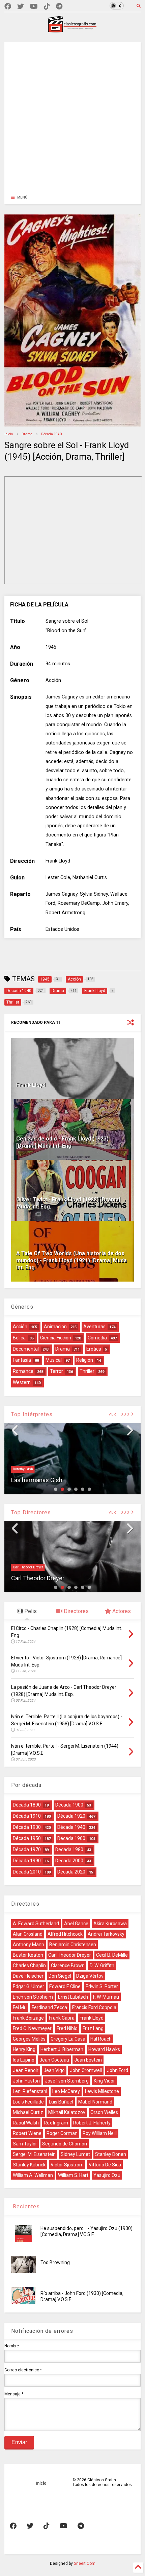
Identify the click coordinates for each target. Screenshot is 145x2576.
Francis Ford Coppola (94, 2007)
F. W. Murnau (106, 1997)
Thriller (87, 1371)
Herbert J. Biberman (62, 2049)
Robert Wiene (27, 2133)
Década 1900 (69, 1805)
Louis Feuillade (28, 2102)
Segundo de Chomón (65, 2144)
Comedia (97, 1338)
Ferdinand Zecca (49, 2007)
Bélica (19, 1338)
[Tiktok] (47, 7)
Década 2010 (27, 1872)
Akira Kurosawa (110, 1924)
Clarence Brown (68, 1965)
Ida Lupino (24, 2060)
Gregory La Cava (68, 2039)
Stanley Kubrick (29, 2165)
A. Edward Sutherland (36, 1924)
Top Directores (31, 1512)
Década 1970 (27, 1849)
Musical (54, 1360)
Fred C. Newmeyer (32, 2028)
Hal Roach (101, 2039)
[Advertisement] (72, 115)
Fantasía (22, 1360)
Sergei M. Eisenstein (34, 2154)
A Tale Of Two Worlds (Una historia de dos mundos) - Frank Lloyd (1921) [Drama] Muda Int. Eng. (71, 1260)
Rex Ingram (56, 2123)
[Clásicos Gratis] (72, 30)
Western (22, 1382)
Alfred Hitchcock (65, 1934)
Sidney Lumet (75, 2154)
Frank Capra (62, 2018)
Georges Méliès (29, 2039)
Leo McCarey (66, 2091)
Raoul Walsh (26, 2123)
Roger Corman (62, 2133)
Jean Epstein (88, 2060)
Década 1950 (27, 1838)
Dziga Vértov (90, 1976)
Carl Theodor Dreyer (28, 1567)
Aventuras (94, 1327)
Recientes (25, 2206)
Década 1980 (69, 1849)
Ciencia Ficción (56, 1338)
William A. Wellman (33, 2175)
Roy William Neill (100, 2133)
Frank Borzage (28, 2018)
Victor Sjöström (67, 2165)
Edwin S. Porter (102, 1986)
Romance (23, 1371)
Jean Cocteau (54, 2060)
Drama (27, 434)
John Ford (118, 2070)
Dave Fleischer (28, 1976)
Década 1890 (27, 1805)
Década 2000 (69, 1861)
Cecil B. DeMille (112, 1955)
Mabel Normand (95, 2102)
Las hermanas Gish (37, 1480)
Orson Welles (104, 2112)
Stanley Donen (111, 2154)
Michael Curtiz (28, 2112)
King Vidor (104, 2081)
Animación (55, 1327)
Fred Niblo (67, 2028)
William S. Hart (73, 2175)
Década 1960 (71, 1838)
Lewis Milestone (102, 2091)
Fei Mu (20, 2007)
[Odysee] (34, 7)
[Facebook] (8, 7)
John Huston (26, 2081)
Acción (20, 1327)
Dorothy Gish (23, 1469)
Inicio (9, 434)
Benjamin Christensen (73, 1945)
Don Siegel (60, 1976)
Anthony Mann (28, 1945)
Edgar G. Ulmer (28, 1986)
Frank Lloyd (31, 1085)
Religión (85, 1360)
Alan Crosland (28, 1934)
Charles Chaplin (29, 1965)
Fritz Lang (93, 2028)
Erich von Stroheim (33, 1997)
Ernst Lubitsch (73, 1997)
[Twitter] (21, 7)
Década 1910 (27, 1816)
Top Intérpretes (32, 1414)
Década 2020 (71, 1872)
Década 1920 (71, 1816)
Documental (26, 1349)
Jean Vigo (54, 2070)
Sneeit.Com (85, 2563)
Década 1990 (27, 1861)
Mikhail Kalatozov (67, 2112)
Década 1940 (51, 434)
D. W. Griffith (102, 1965)
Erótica (94, 1349)
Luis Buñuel (61, 2102)
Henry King (24, 2049)
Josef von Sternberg (67, 2081)
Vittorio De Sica (105, 2165)
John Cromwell (86, 2070)
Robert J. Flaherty (92, 2123)
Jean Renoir (26, 2070)
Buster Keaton (28, 1955)
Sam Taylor (25, 2144)
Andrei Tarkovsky (106, 1934)
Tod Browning (55, 2262)
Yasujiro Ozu (107, 2175)
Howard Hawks (104, 2049)
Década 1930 (27, 1827)
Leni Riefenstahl (30, 2091)
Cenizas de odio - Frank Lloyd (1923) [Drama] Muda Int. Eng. (62, 1142)
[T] (59, 7)
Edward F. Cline (65, 1986)
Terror (56, 1371)
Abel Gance (76, 1924)
